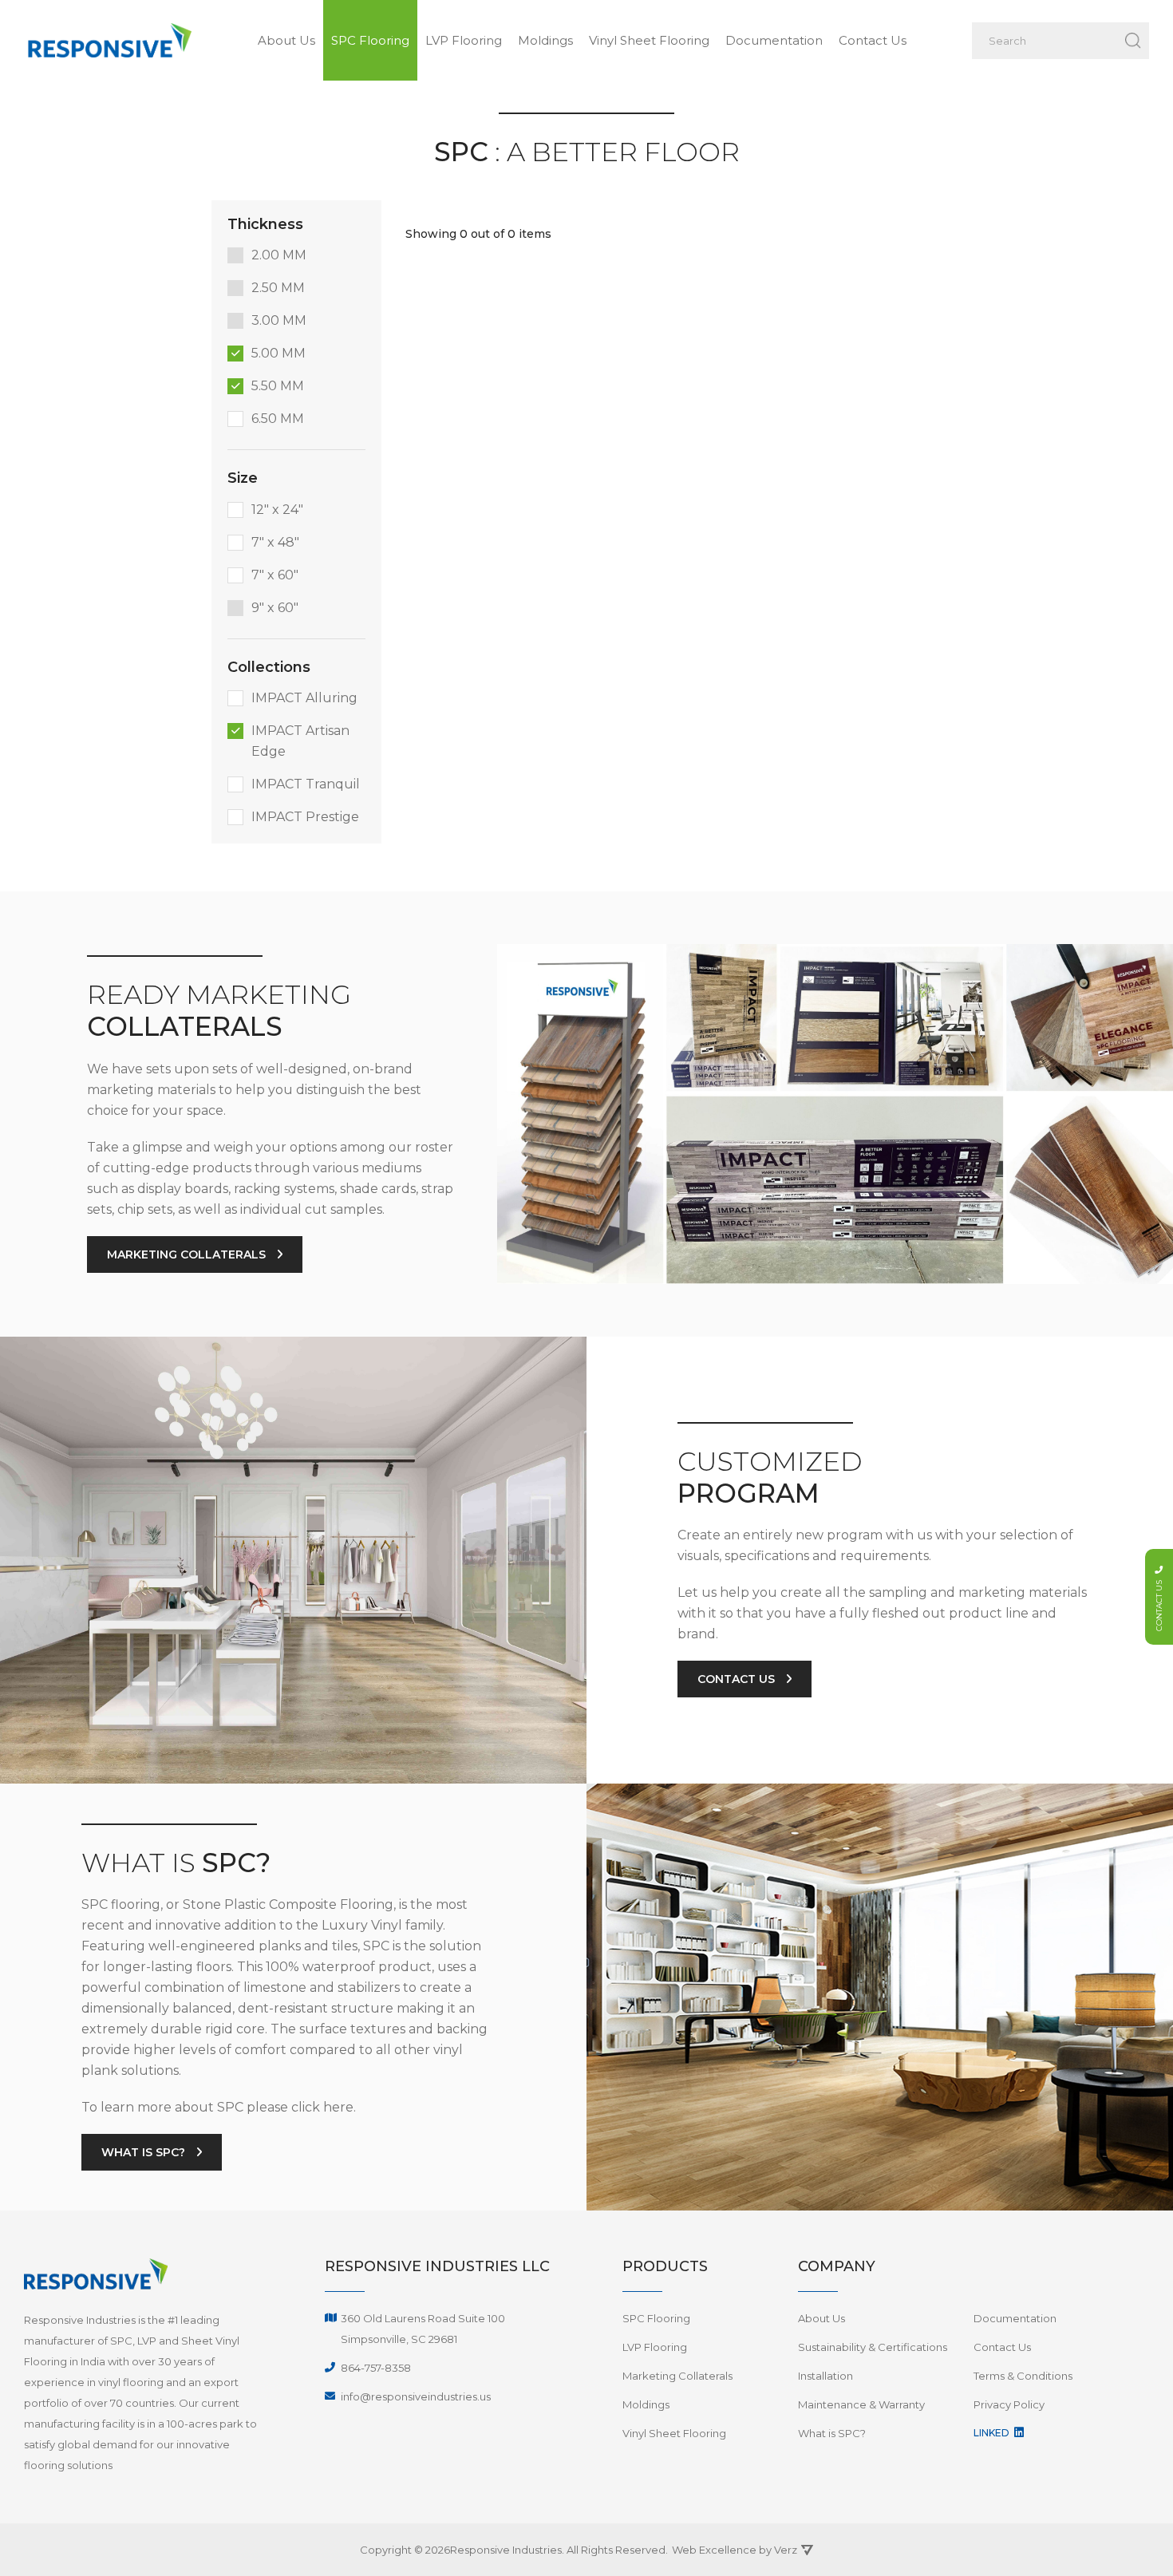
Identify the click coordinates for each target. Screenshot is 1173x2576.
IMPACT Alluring (304, 698)
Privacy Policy (1009, 2404)
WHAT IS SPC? (145, 2152)
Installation (825, 2376)
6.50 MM (278, 419)
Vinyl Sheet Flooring (649, 40)
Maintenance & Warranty (861, 2404)
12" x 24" (277, 510)
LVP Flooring (464, 40)
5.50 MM (278, 386)
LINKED (993, 2433)
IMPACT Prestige (305, 817)
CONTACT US (738, 1679)
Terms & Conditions (1023, 2376)
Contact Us (873, 40)
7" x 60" (275, 575)
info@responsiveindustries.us (416, 2396)
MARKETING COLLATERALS (188, 1254)
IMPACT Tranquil (306, 784)
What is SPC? (832, 2433)
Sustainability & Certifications (873, 2347)
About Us (286, 40)
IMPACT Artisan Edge (300, 741)
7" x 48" (275, 542)
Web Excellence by (735, 2550)
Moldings (545, 40)
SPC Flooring (370, 40)
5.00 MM (278, 353)
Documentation (774, 40)
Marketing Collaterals (677, 2376)
